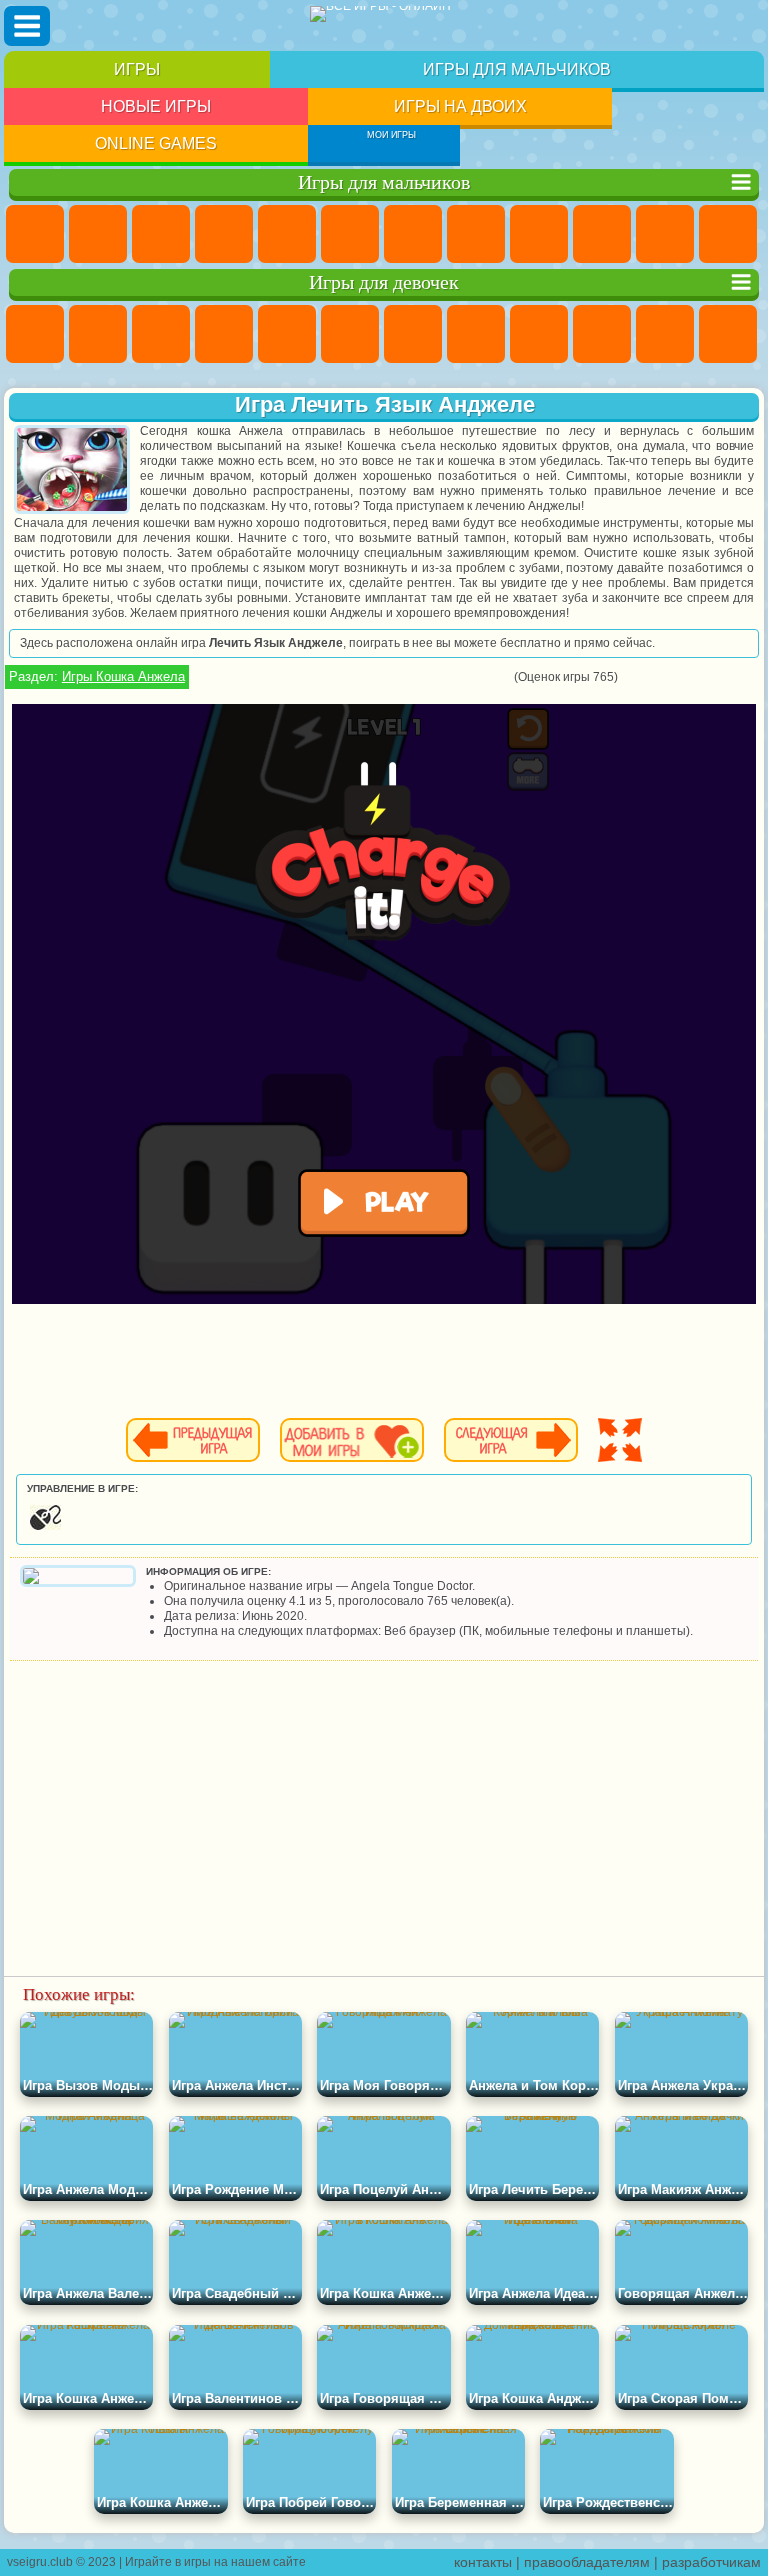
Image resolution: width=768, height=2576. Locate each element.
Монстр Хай (350, 334)
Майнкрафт (413, 234)
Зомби (287, 234)
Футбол (98, 234)
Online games (156, 143)
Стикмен (665, 234)
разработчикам (711, 2562)
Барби (224, 334)
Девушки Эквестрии (98, 334)
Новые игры (156, 106)
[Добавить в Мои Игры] (352, 1440)
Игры (137, 69)
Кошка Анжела (539, 334)
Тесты (287, 334)
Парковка (35, 234)
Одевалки (728, 334)
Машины (476, 234)
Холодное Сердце (602, 334)
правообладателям (587, 2562)
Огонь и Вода (161, 334)
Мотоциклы (602, 234)
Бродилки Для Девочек (413, 334)
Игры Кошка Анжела (123, 676)
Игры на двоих (460, 106)
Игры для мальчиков (517, 69)
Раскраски (476, 334)
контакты (483, 2562)
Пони (35, 334)
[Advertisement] (384, 1811)
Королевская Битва (350, 234)
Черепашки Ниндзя (539, 234)
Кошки (665, 334)
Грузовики (728, 234)
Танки (224, 234)
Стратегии (161, 234)
